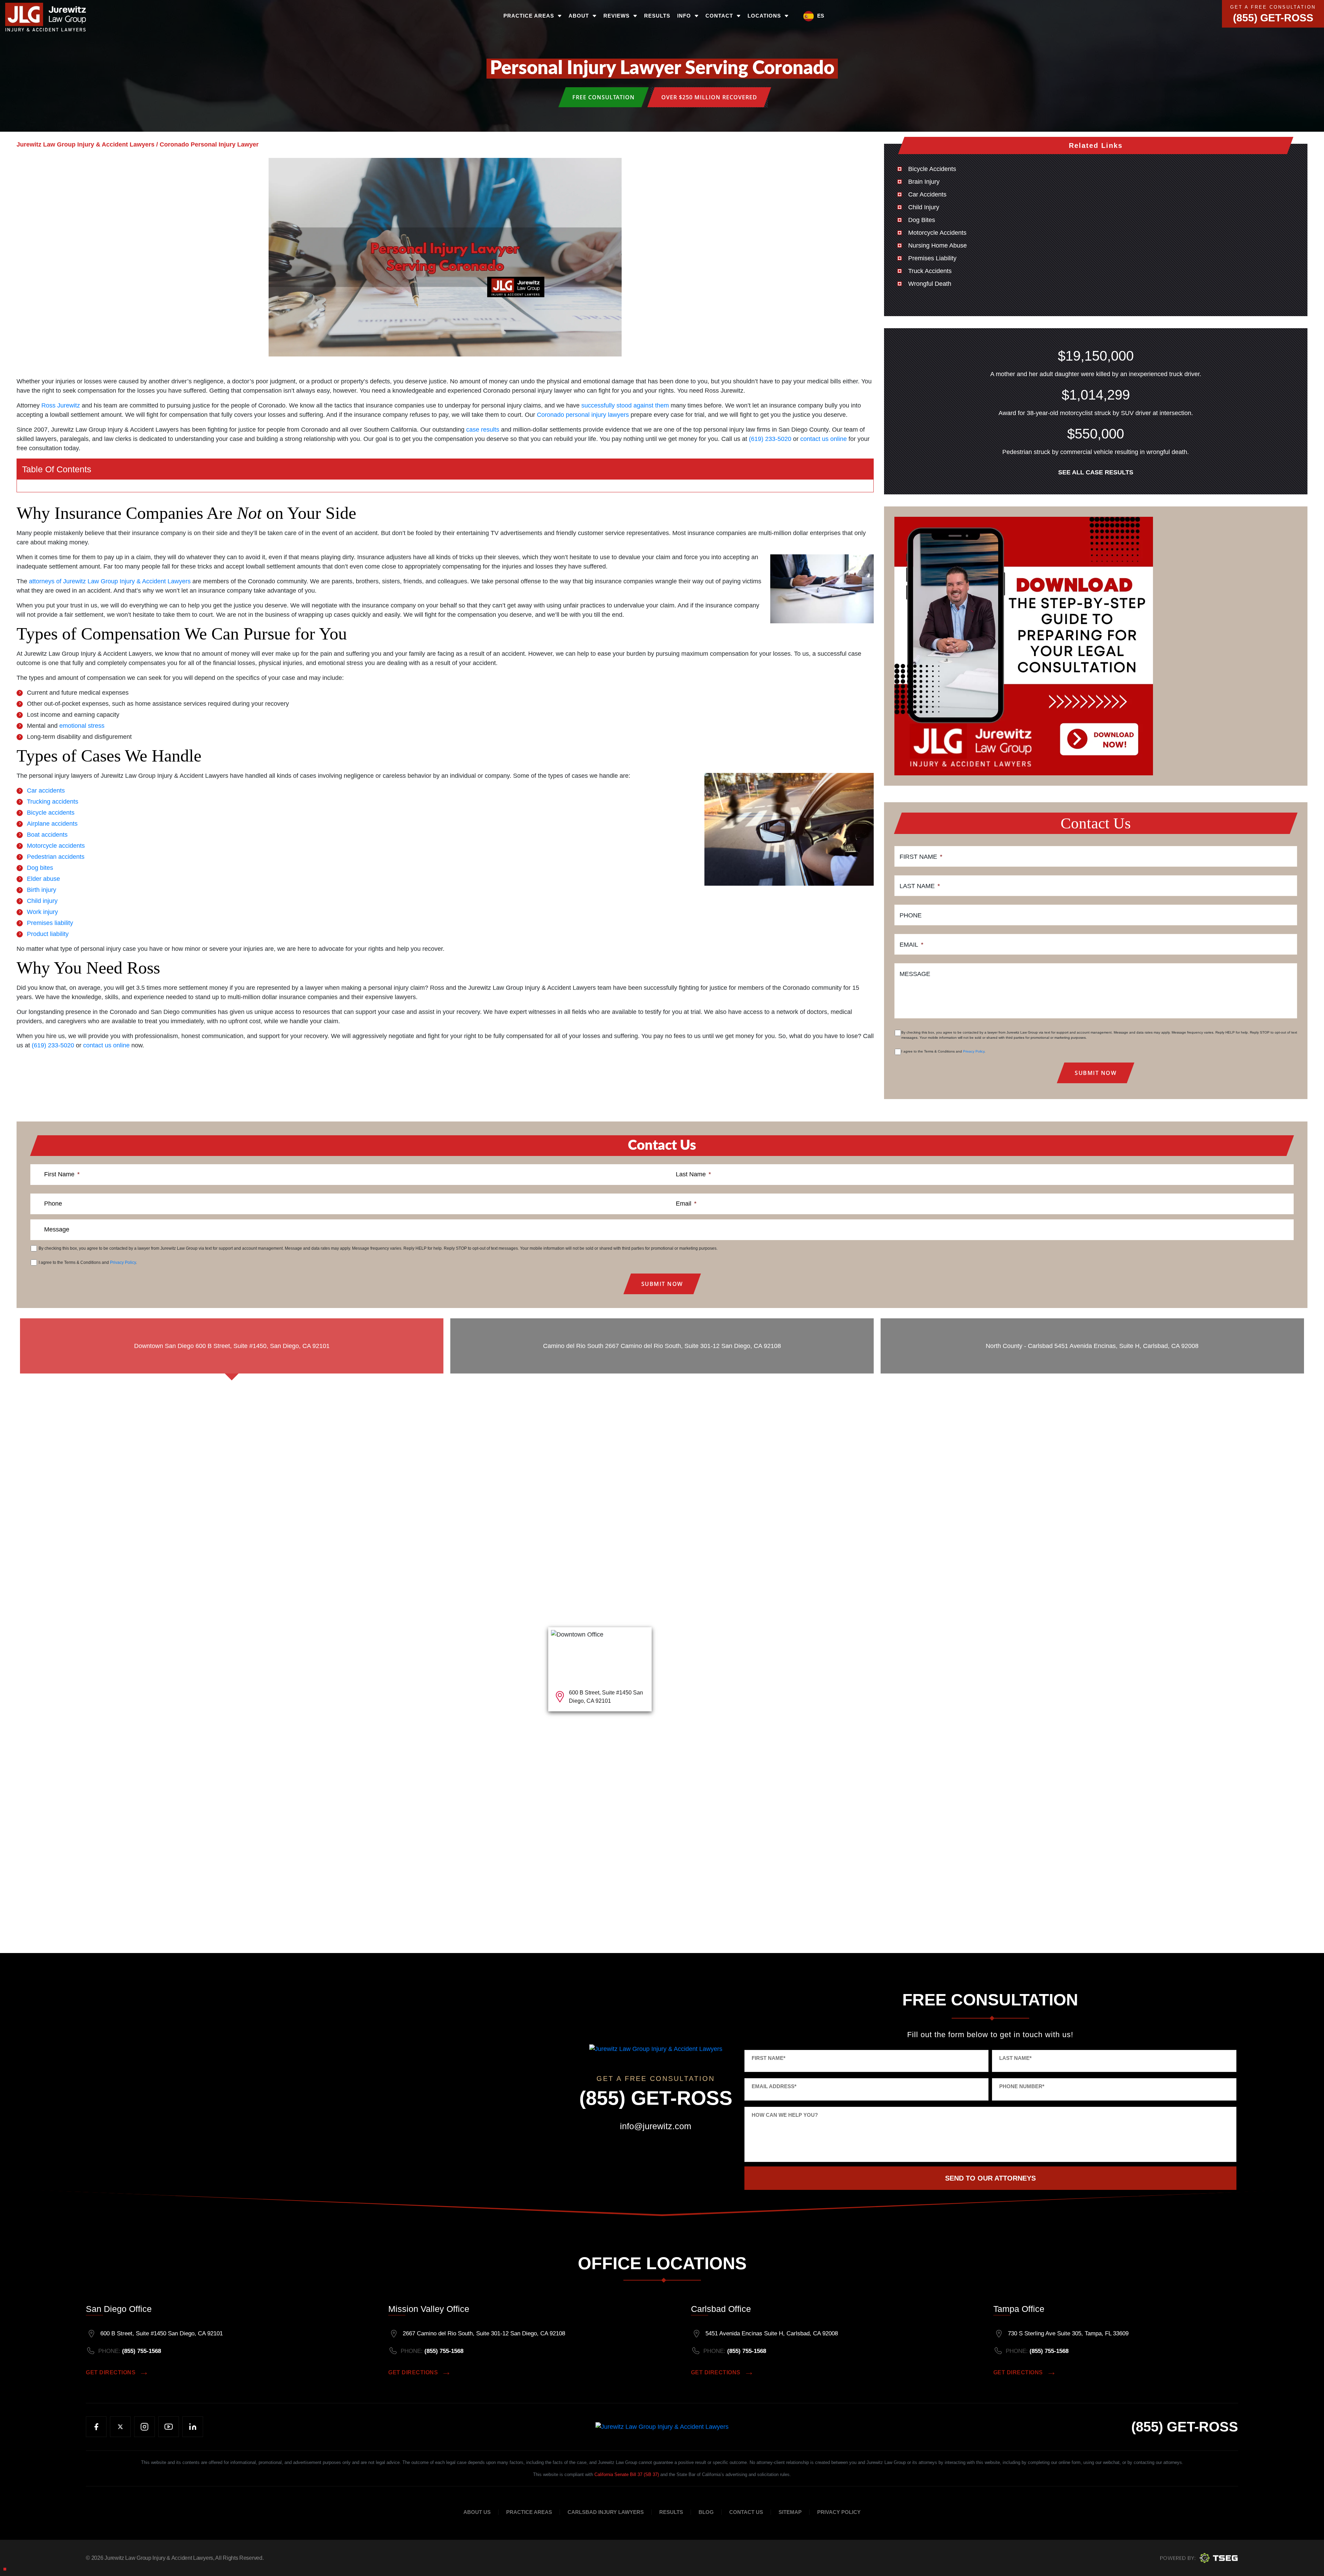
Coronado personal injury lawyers (583, 415)
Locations (764, 16)
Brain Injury (924, 182)
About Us (477, 2512)
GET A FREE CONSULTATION (1273, 7)
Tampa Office (1019, 2309)
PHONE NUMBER (1022, 2086)
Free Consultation (604, 97)
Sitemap (790, 2512)
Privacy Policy (974, 1051)
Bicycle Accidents (932, 169)
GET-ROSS (1185, 2427)
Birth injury (42, 890)
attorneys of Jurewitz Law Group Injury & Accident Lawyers (110, 581)
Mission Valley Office (429, 2309)
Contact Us (746, 2512)
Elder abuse (43, 879)
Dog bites (40, 868)
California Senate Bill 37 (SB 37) (627, 2474)
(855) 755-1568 (142, 2351)
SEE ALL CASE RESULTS (1096, 472)
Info (684, 16)
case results (483, 430)
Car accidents (46, 791)
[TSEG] (1199, 2557)
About (579, 16)
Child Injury (924, 207)
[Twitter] (120, 2427)
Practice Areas (529, 16)
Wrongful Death (930, 284)
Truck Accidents (930, 271)
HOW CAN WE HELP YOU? (785, 2115)
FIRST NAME (769, 2058)
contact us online (824, 439)
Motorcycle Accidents (937, 233)
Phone (911, 915)
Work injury (42, 912)
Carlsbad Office (721, 2309)
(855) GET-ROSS (1273, 18)
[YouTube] (169, 2427)
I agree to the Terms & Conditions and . (943, 1051)
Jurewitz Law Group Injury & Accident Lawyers (159, 2558)
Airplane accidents (52, 824)
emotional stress (82, 726)
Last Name (920, 886)
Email (911, 945)
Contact (719, 16)
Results (657, 16)
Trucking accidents (53, 802)
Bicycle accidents (51, 813)
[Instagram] (144, 2427)
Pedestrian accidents (56, 857)
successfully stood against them (625, 405)
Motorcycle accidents (56, 846)
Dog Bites (922, 220)
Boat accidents (47, 835)
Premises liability (50, 923)
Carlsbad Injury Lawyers (606, 2512)
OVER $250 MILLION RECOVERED (709, 97)
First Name (921, 857)
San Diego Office (119, 2309)
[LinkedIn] (193, 2427)
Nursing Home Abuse (937, 245)
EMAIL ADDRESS (774, 2086)
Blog (706, 2512)
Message (915, 974)
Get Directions (111, 2372)
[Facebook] (96, 2427)
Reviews (616, 16)
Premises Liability (932, 258)
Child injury (42, 901)
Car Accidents (927, 194)
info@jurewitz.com (656, 2126)
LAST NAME (1015, 2058)
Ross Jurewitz (61, 405)
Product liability (48, 934)
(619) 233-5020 (770, 439)
